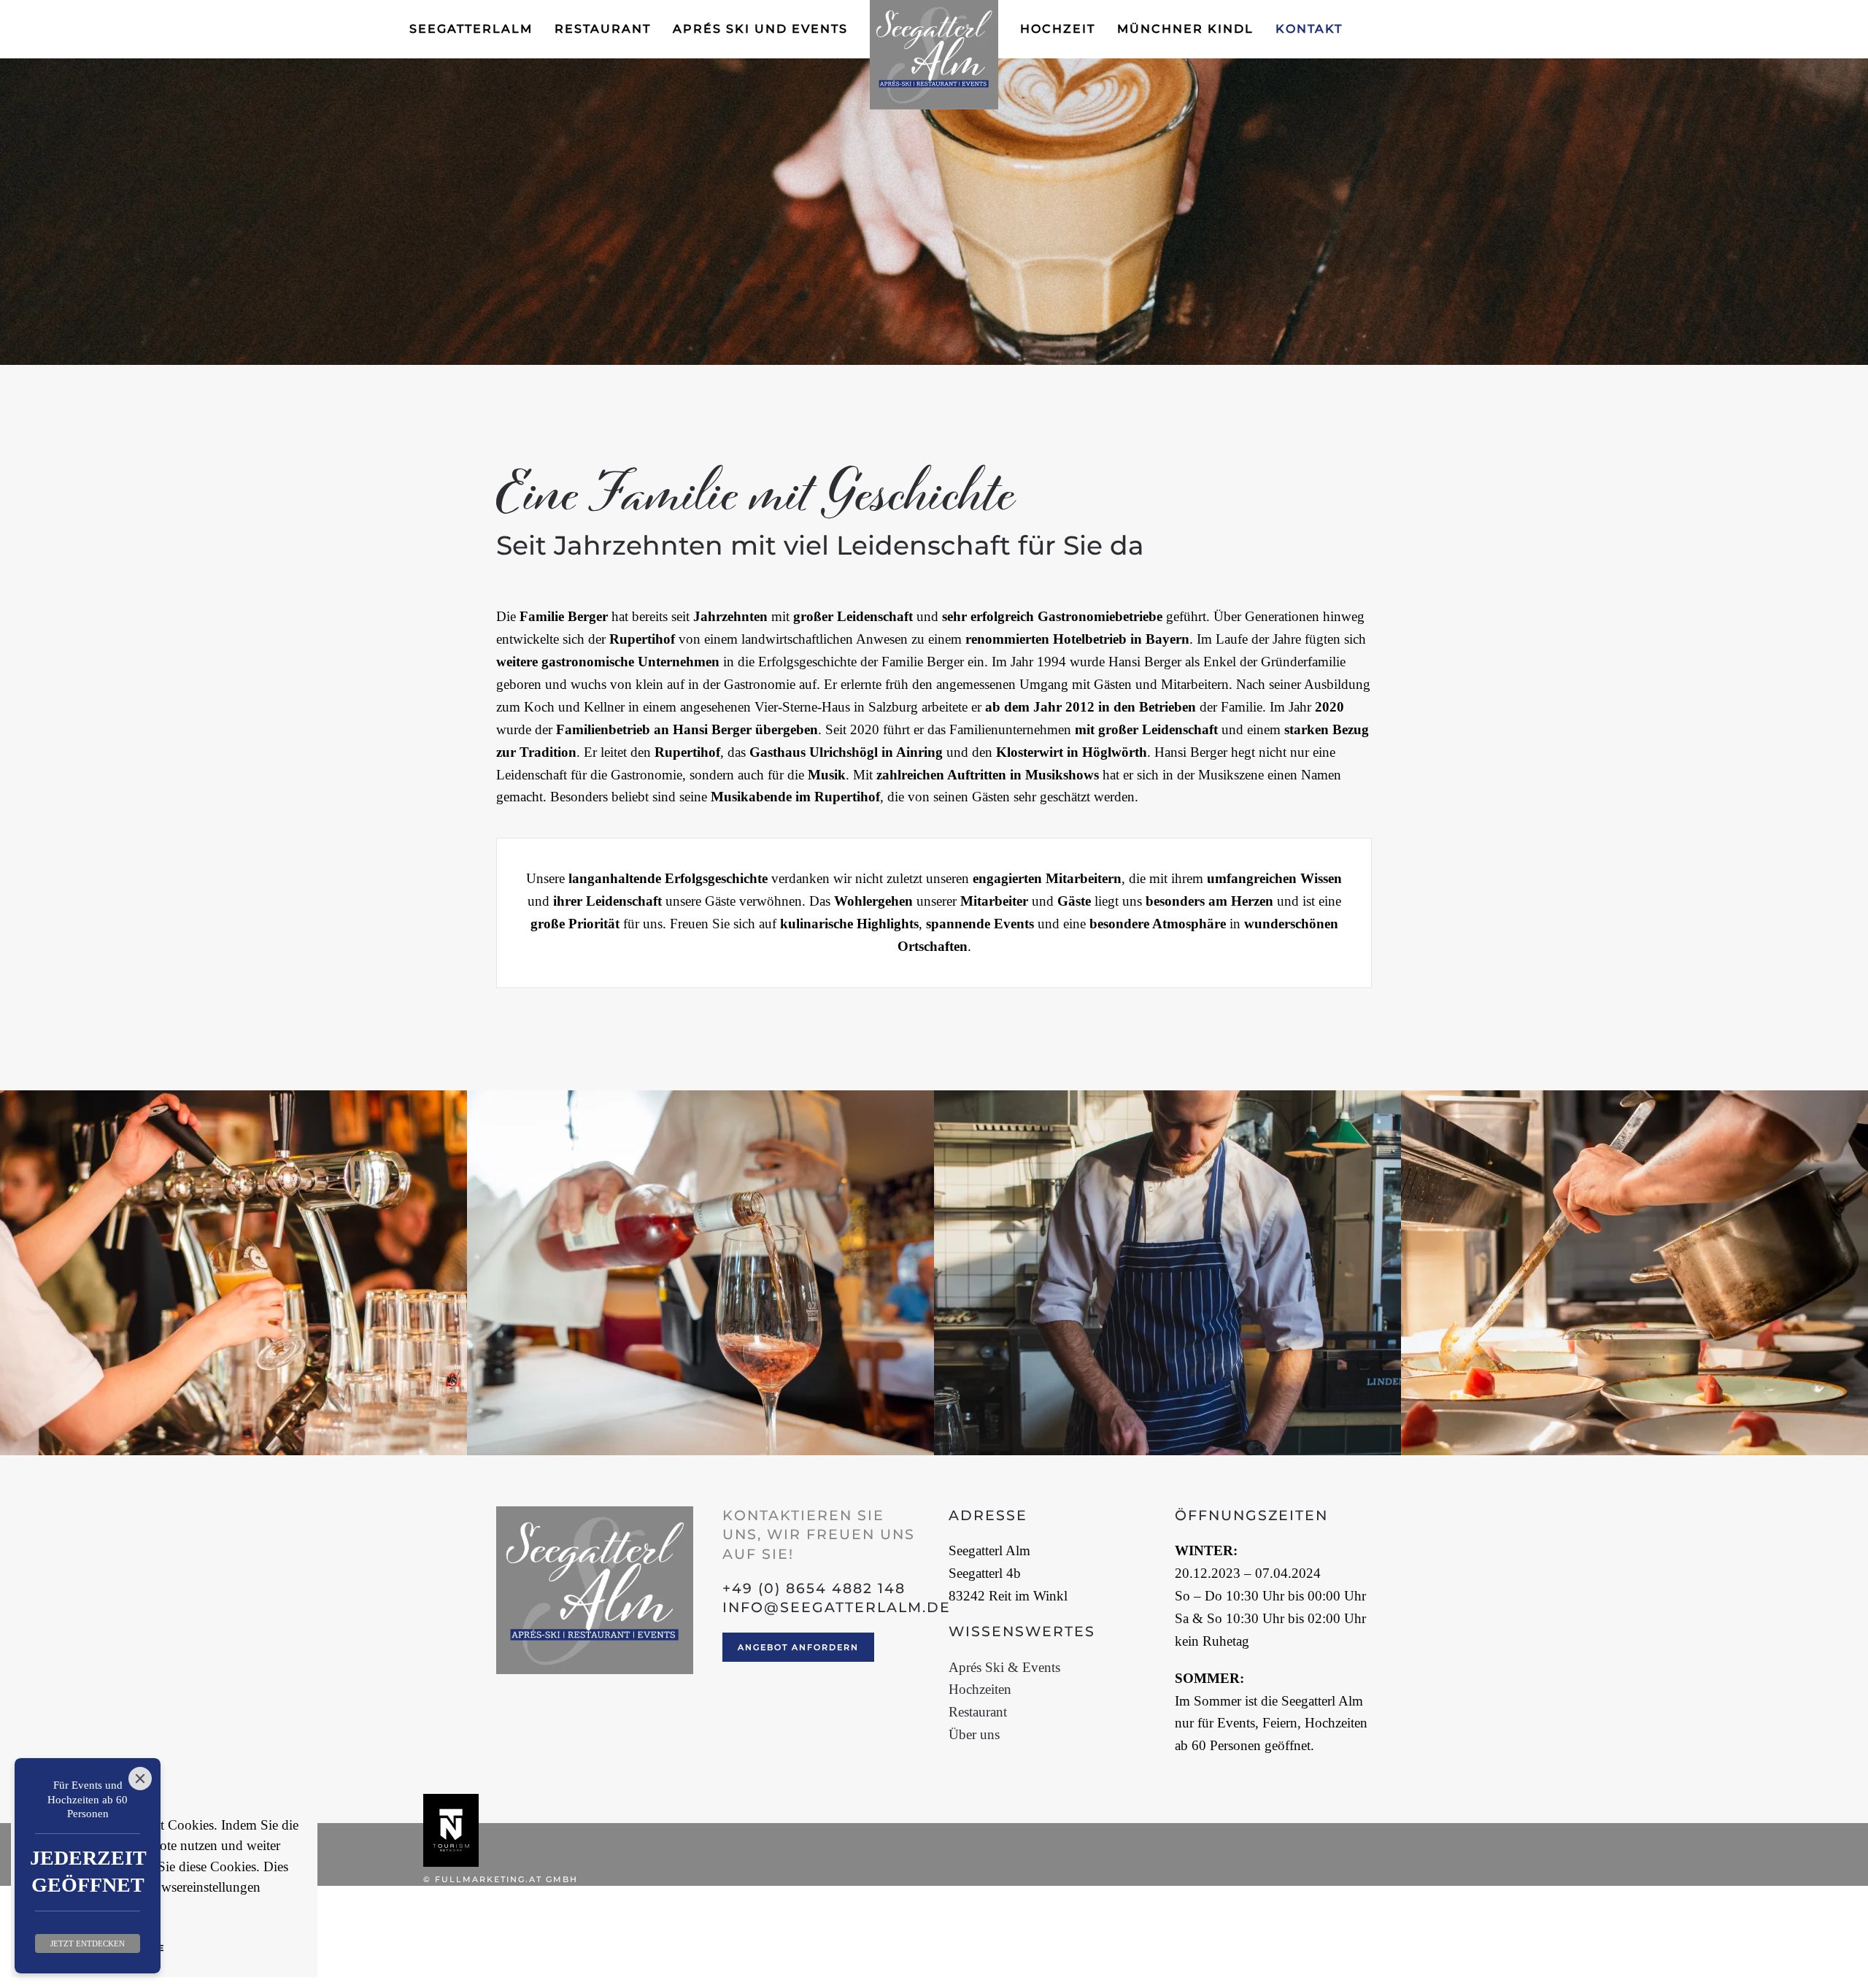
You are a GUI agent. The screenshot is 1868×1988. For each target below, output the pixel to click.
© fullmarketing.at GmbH (501, 1879)
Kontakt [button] (1309, 29)
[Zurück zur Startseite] (934, 55)
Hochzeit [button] (1058, 29)
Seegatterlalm (471, 29)
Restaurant (978, 1712)
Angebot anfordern (798, 1647)
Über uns (974, 1734)
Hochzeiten (980, 1689)
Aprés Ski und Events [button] (760, 29)
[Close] (140, 1779)
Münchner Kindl (1185, 29)
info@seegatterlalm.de (837, 1607)
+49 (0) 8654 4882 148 (814, 1588)
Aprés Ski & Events (1004, 1667)
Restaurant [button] (603, 29)
